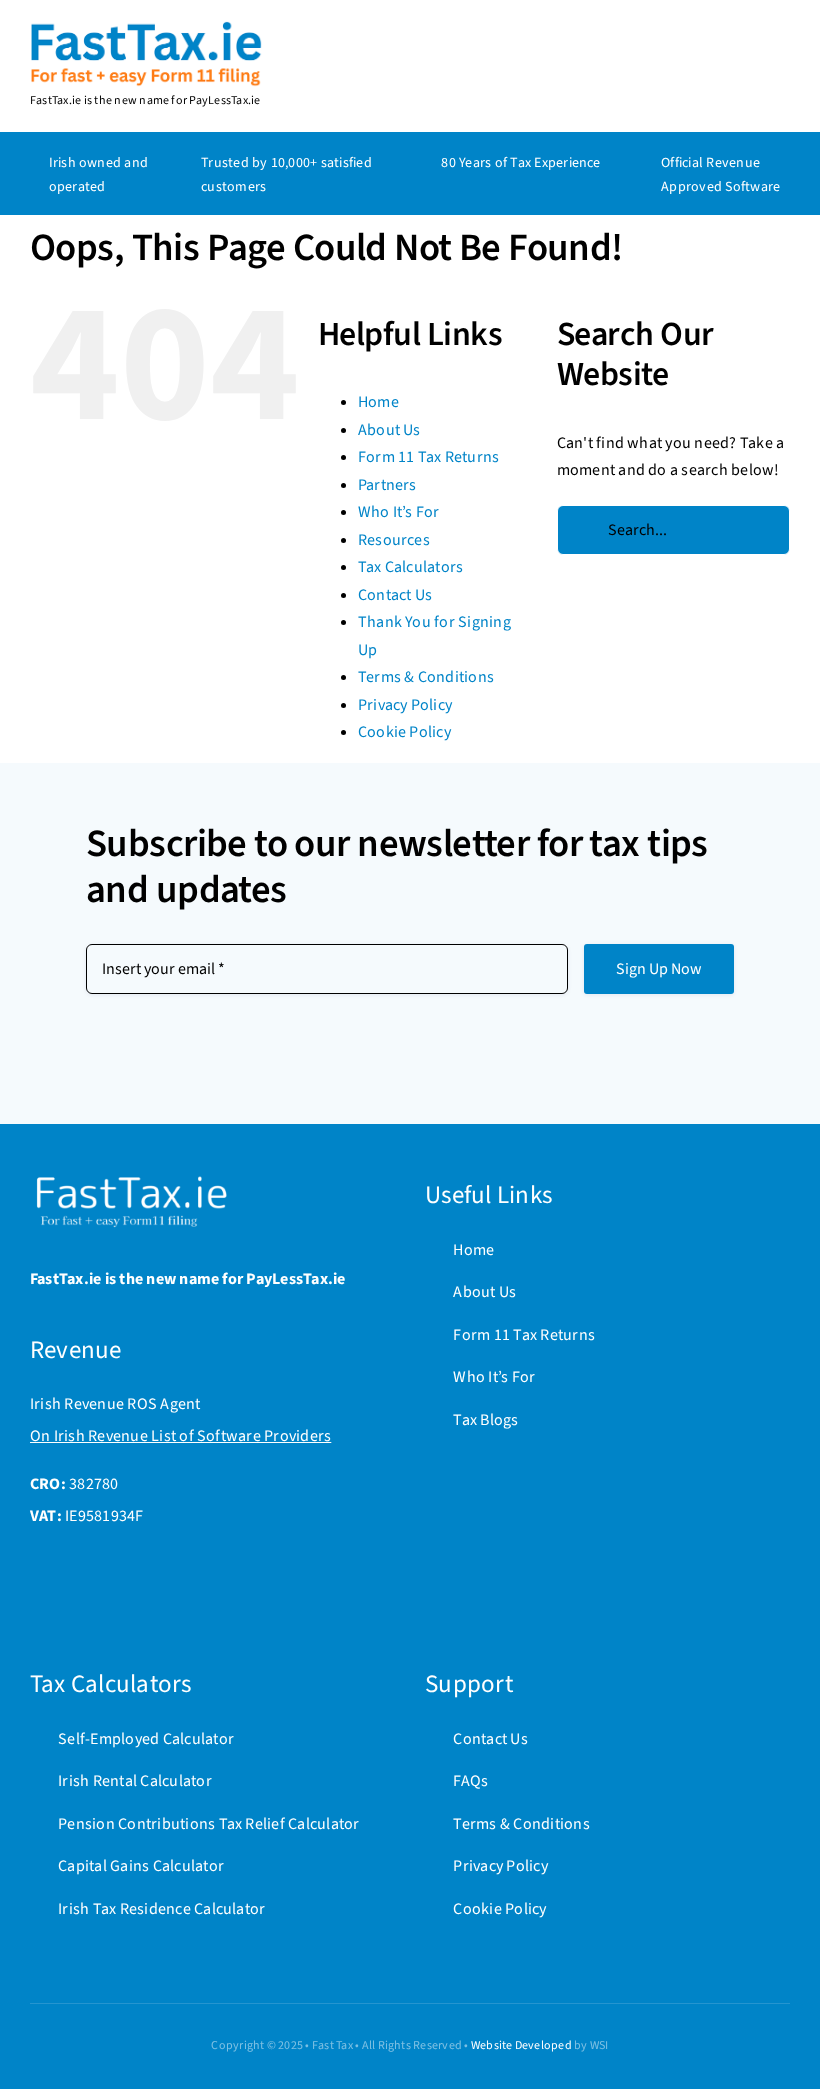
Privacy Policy (405, 705)
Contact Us (395, 595)
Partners (387, 485)
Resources (394, 540)
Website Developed (521, 2045)
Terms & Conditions (426, 677)
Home (378, 402)
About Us (389, 430)
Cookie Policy (404, 732)
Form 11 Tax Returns (429, 457)
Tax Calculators (411, 567)
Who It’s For (399, 512)
